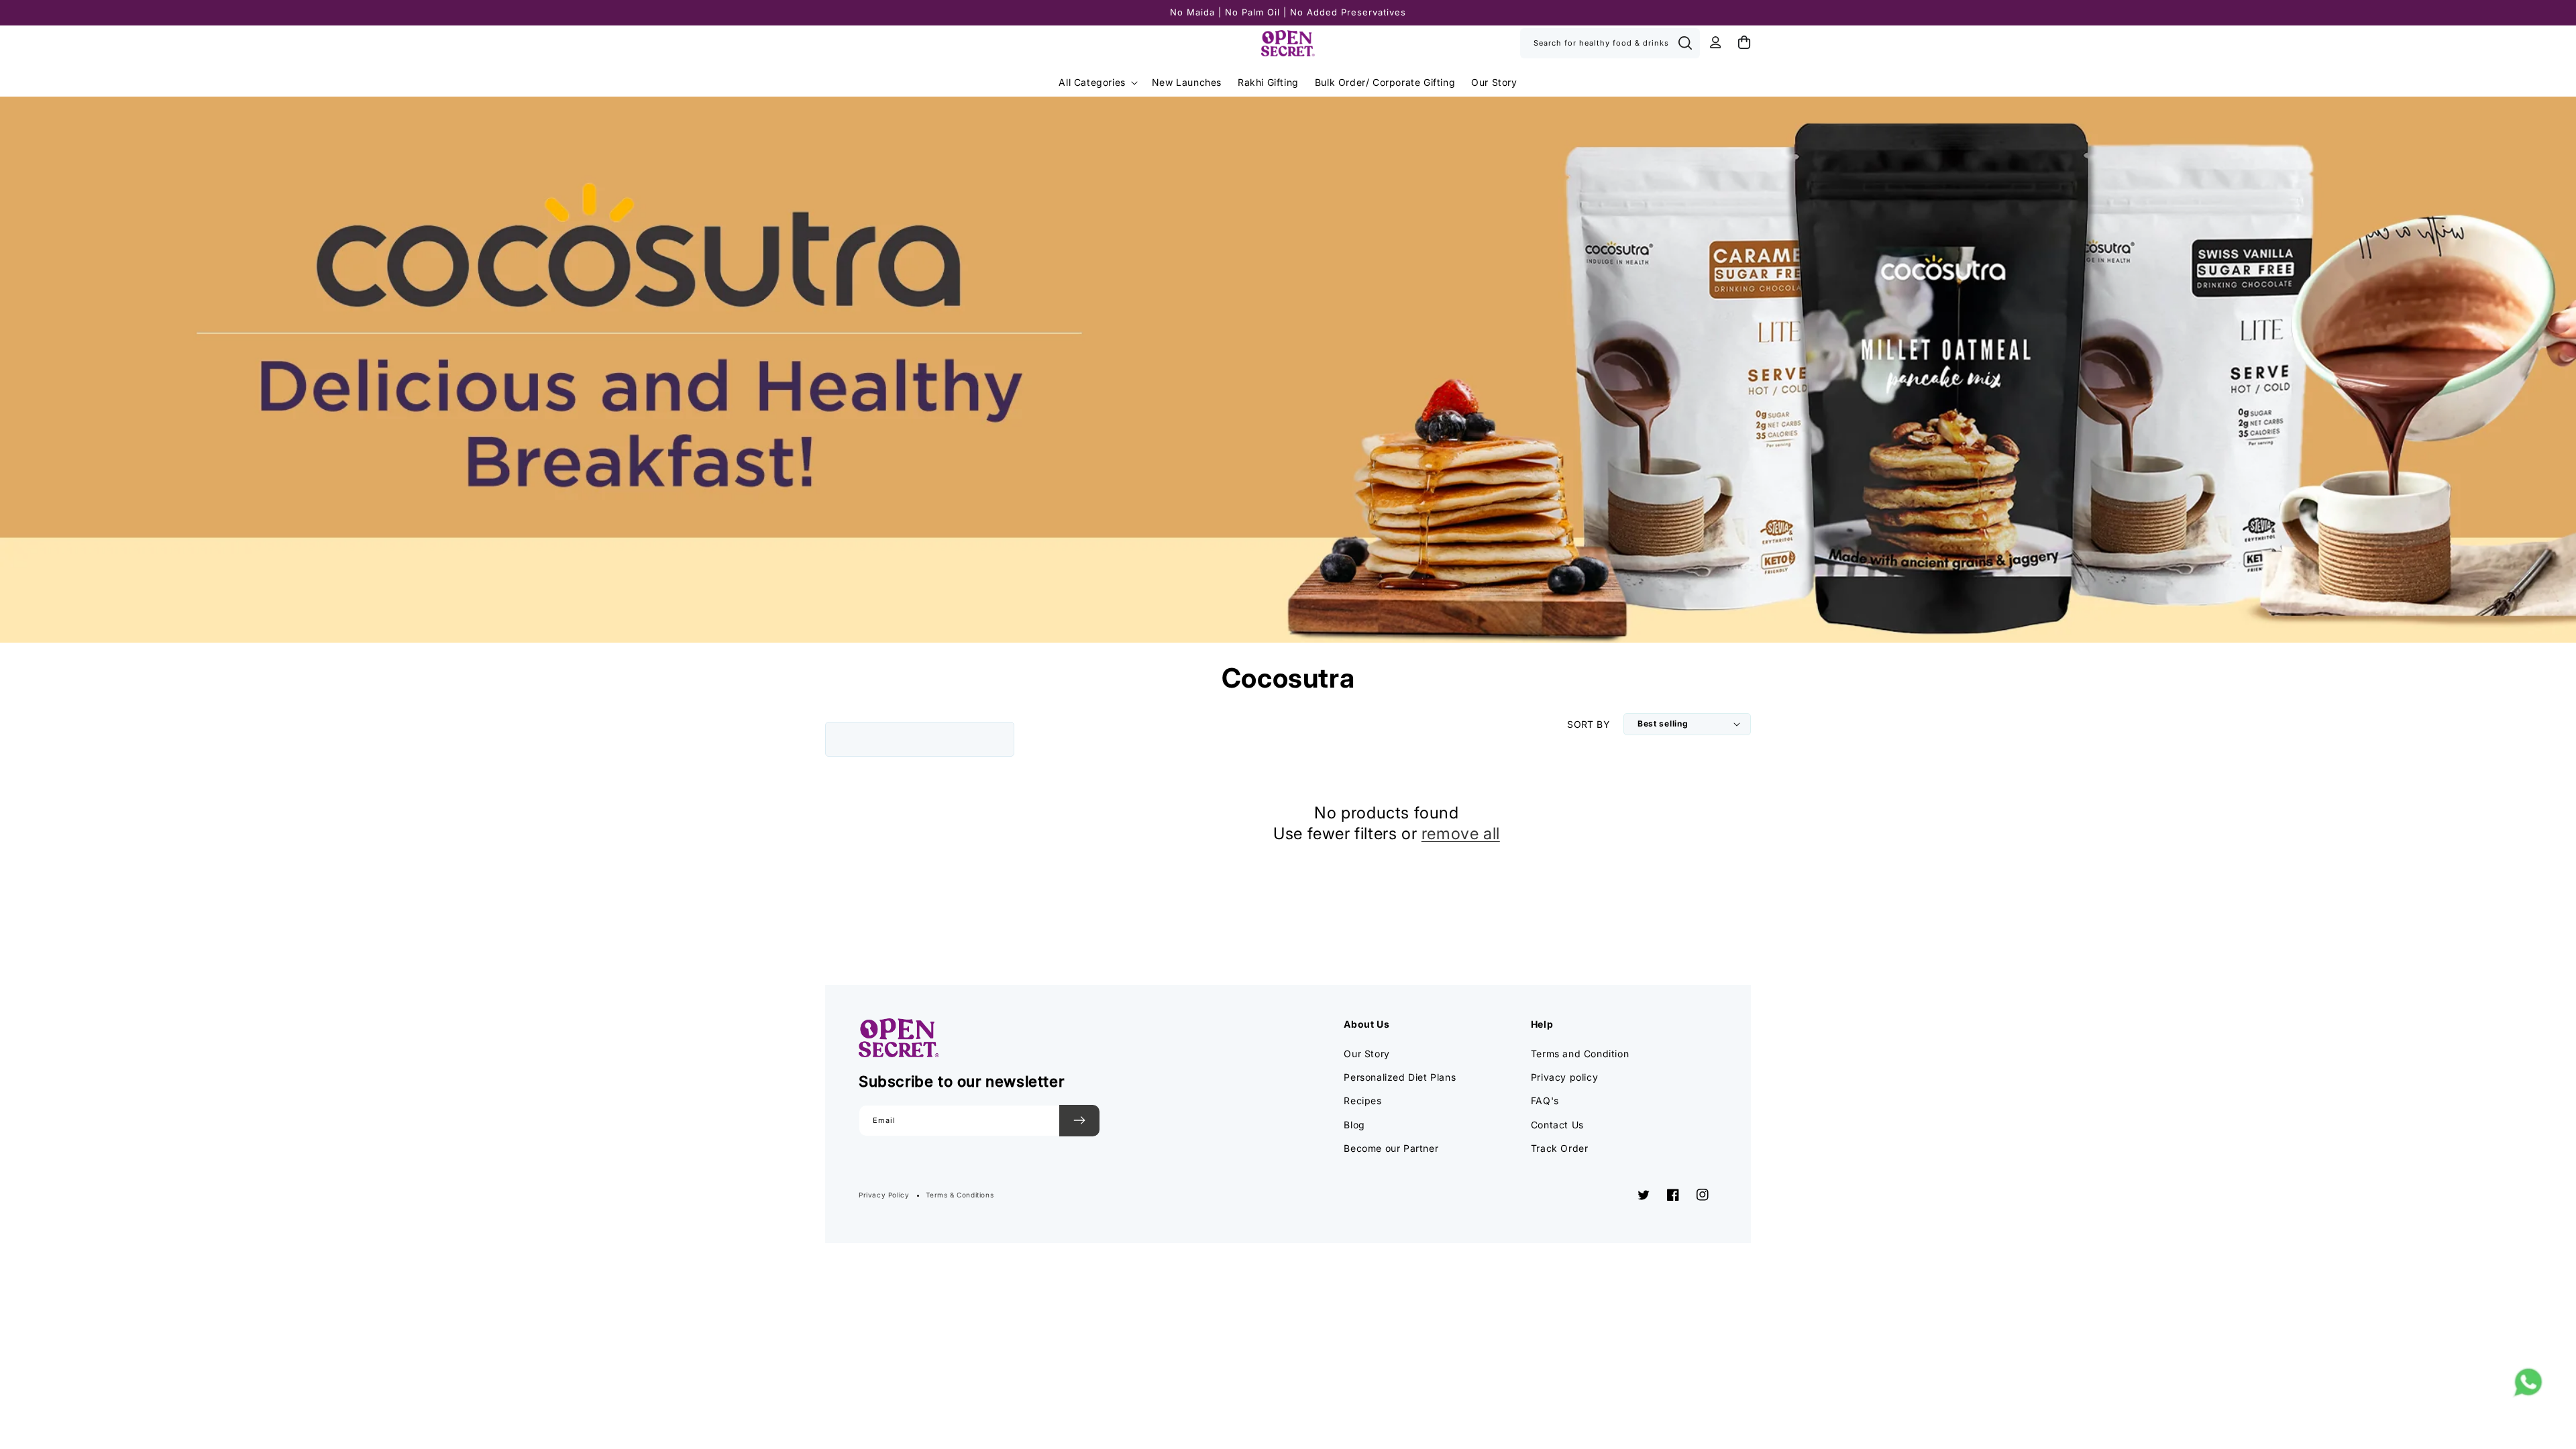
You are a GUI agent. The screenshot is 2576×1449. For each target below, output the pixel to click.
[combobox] (1610, 43)
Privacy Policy (884, 1195)
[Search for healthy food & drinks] (1685, 43)
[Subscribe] (1079, 1121)
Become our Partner (1391, 1148)
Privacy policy (1564, 1077)
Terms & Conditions (960, 1195)
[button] (1097, 83)
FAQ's (1545, 1101)
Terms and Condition (1580, 1054)
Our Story (1366, 1054)
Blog (1354, 1125)
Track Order (1560, 1148)
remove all (1461, 834)
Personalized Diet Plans (1400, 1077)
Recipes (1362, 1101)
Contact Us (1557, 1125)
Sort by (1589, 724)
